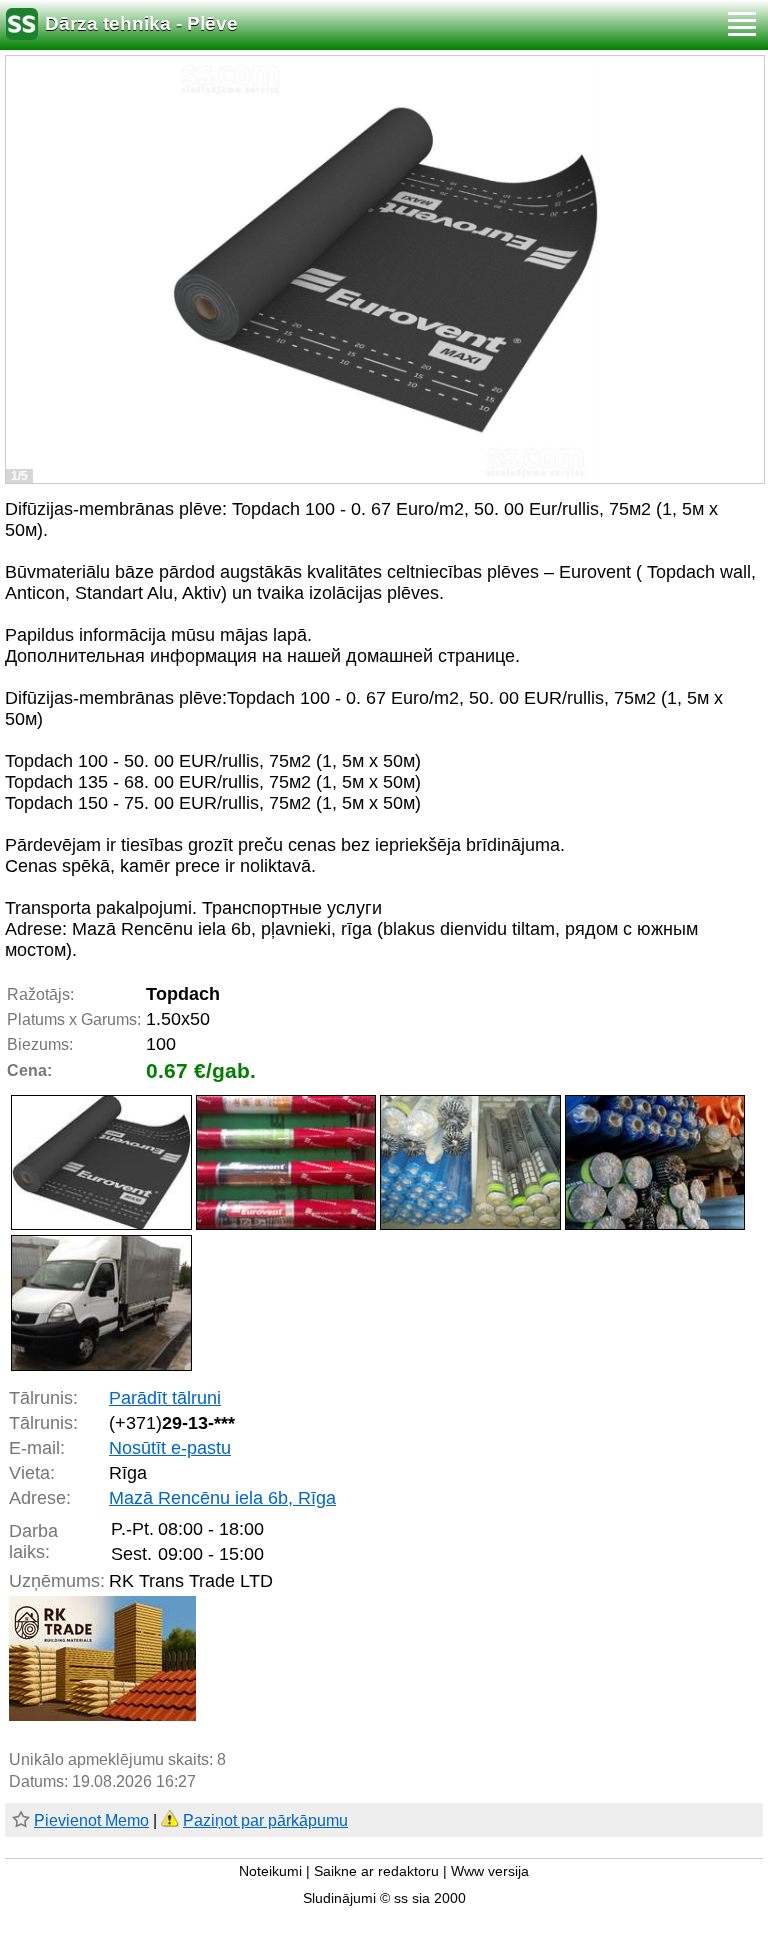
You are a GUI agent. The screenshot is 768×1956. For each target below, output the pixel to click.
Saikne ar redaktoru (376, 1871)
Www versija (490, 1871)
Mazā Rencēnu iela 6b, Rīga (222, 1498)
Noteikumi (270, 1871)
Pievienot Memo (91, 1820)
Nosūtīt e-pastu (170, 1448)
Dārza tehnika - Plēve (141, 23)
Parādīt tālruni (165, 1398)
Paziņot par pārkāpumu (265, 1820)
